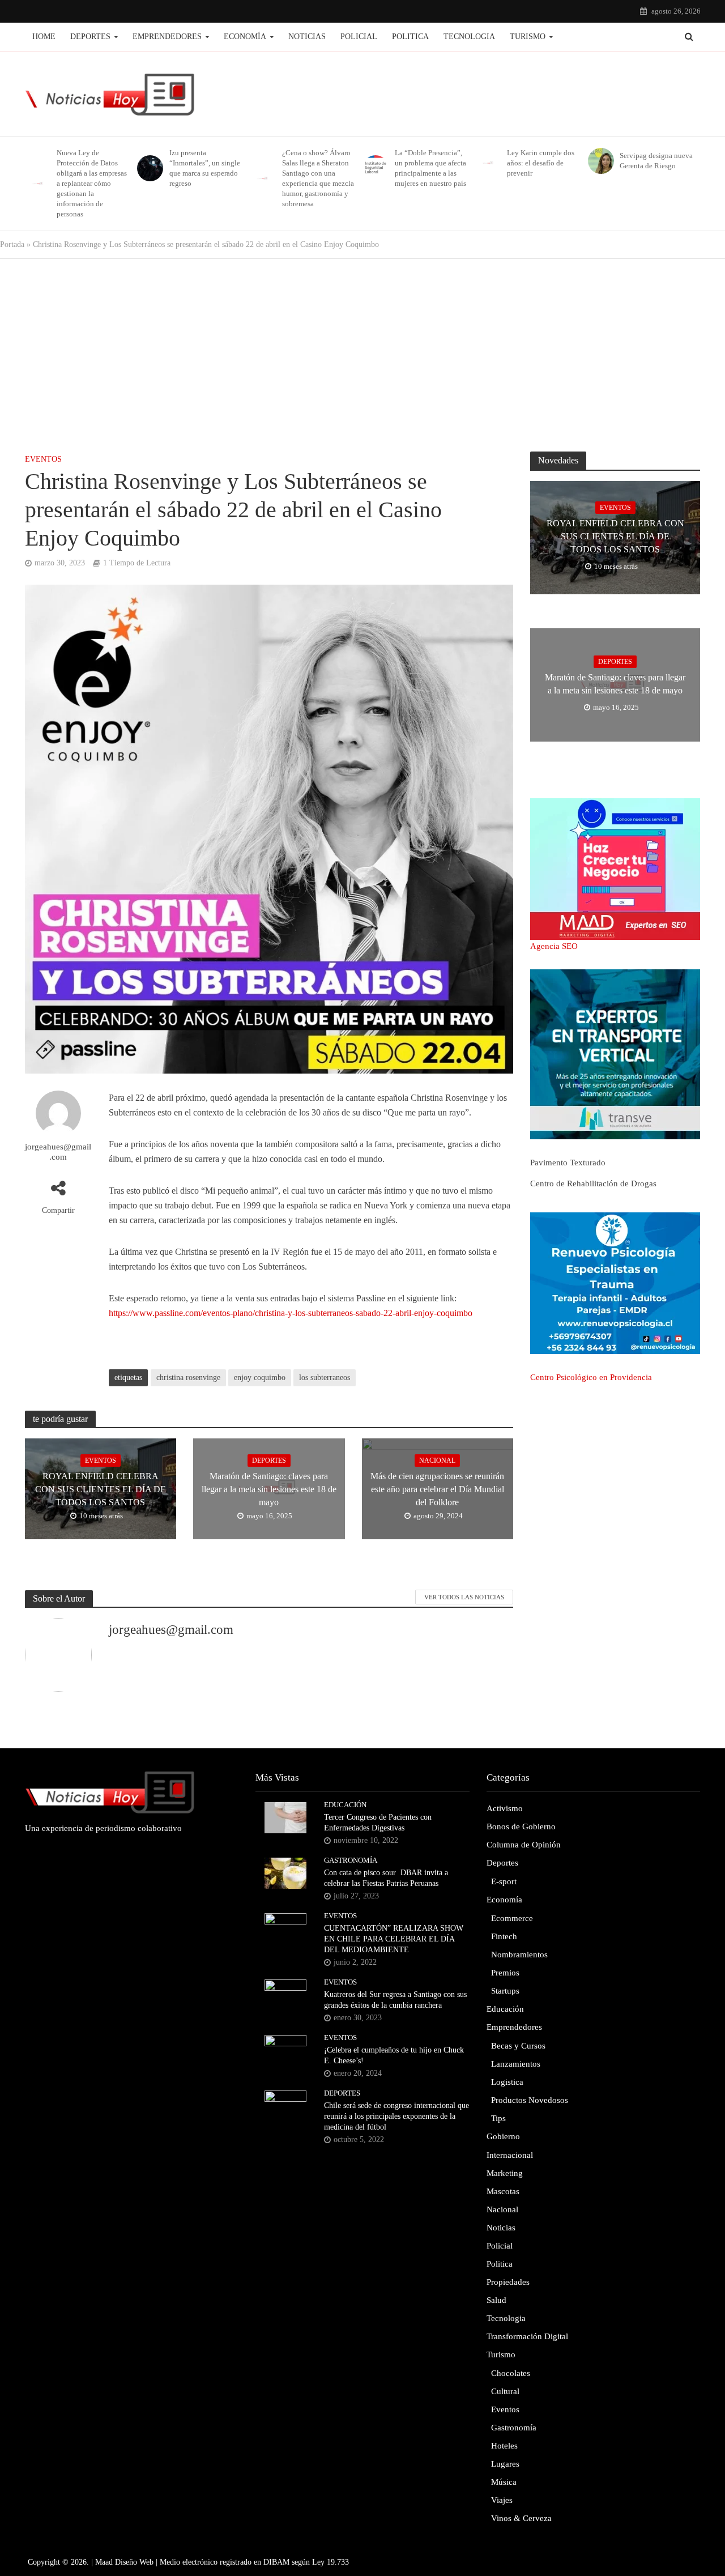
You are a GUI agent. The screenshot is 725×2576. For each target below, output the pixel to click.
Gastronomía (351, 1860)
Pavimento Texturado (568, 1163)
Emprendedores (167, 37)
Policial (359, 37)
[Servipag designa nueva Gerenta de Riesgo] (599, 161)
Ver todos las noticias (464, 1597)
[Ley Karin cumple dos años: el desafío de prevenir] (486, 163)
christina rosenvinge (188, 1378)
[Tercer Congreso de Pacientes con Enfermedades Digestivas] (285, 1817)
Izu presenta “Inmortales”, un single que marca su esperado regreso (205, 168)
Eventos (43, 459)
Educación (345, 1805)
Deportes (90, 37)
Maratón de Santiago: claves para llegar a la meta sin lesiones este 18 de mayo (269, 1489)
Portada (12, 244)
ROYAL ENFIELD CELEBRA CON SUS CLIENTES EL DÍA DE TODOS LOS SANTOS (101, 1489)
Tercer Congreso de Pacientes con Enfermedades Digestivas (378, 1823)
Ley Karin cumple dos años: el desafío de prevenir (541, 163)
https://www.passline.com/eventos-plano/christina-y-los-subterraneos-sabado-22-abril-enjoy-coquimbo (291, 1313)
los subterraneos (325, 1378)
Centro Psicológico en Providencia (591, 1377)
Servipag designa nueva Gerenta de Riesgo (656, 161)
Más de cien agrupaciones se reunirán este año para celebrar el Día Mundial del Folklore (437, 1489)
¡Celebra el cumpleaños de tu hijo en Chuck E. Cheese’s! (394, 2055)
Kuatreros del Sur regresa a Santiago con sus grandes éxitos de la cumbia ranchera (395, 2000)
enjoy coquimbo (260, 1378)
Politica (410, 37)
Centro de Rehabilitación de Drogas (593, 1183)
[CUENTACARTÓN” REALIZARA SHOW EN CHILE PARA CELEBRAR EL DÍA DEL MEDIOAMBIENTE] (285, 1928)
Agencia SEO (554, 946)
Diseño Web (134, 2562)
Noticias (307, 37)
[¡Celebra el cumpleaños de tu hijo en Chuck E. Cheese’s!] (285, 2050)
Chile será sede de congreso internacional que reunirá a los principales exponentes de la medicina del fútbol (396, 2116)
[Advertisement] (362, 350)
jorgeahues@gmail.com (58, 1152)
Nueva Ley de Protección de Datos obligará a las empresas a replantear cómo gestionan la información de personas (92, 183)
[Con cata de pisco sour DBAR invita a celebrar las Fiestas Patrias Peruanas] (285, 1872)
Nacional (437, 1461)
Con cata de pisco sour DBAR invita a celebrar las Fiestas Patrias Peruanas (386, 1878)
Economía (245, 37)
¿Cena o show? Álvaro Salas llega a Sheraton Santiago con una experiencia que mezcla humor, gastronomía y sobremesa (318, 178)
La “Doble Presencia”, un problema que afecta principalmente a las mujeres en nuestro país (430, 168)
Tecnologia (469, 37)
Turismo (528, 37)
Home (44, 37)
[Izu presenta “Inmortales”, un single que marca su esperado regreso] (148, 168)
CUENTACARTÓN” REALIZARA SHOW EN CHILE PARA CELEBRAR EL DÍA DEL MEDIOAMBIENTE (394, 1939)
